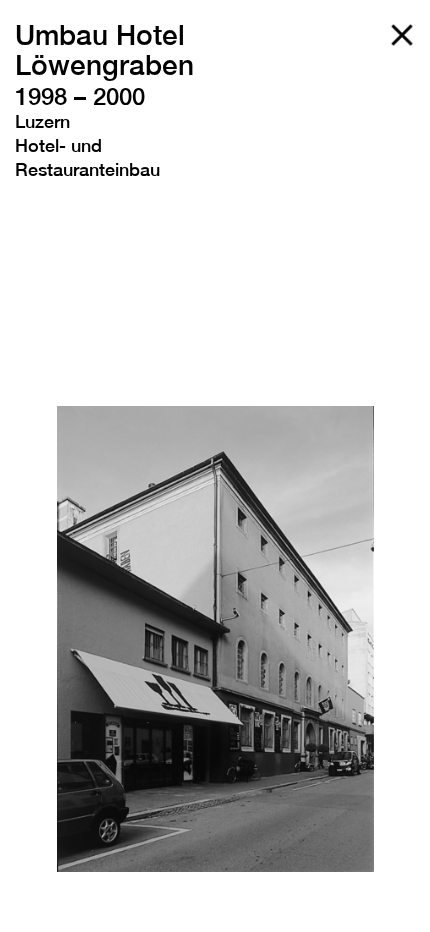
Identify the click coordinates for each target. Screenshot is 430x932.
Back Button (402, 35)
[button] (55, 639)
